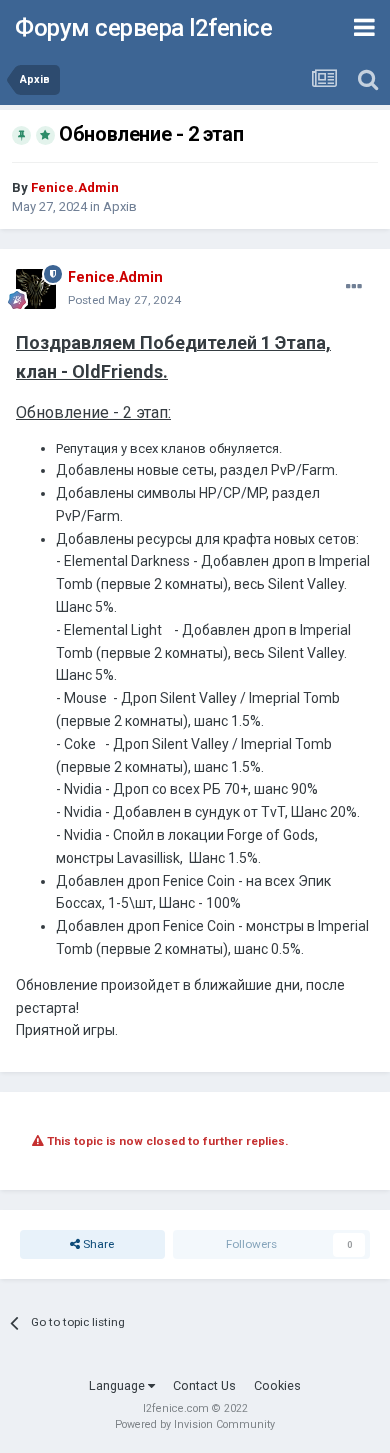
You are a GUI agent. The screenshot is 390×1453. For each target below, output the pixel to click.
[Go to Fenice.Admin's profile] (36, 289)
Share (97, 1244)
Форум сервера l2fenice (143, 28)
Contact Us (204, 1385)
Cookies (277, 1385)
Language (118, 1385)
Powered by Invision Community (195, 1424)
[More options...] (354, 287)
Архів (120, 206)
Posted (124, 300)
